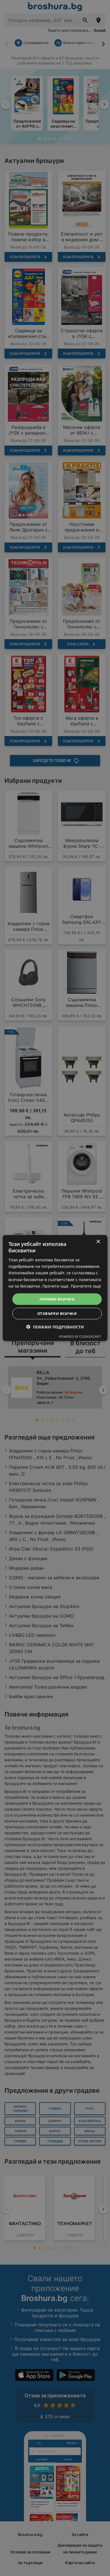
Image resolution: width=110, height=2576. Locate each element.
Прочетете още (86, 1286)
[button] (55, 1327)
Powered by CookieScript (80, 1336)
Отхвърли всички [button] (57, 1314)
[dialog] (55, 1288)
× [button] (98, 1242)
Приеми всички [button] (57, 1299)
